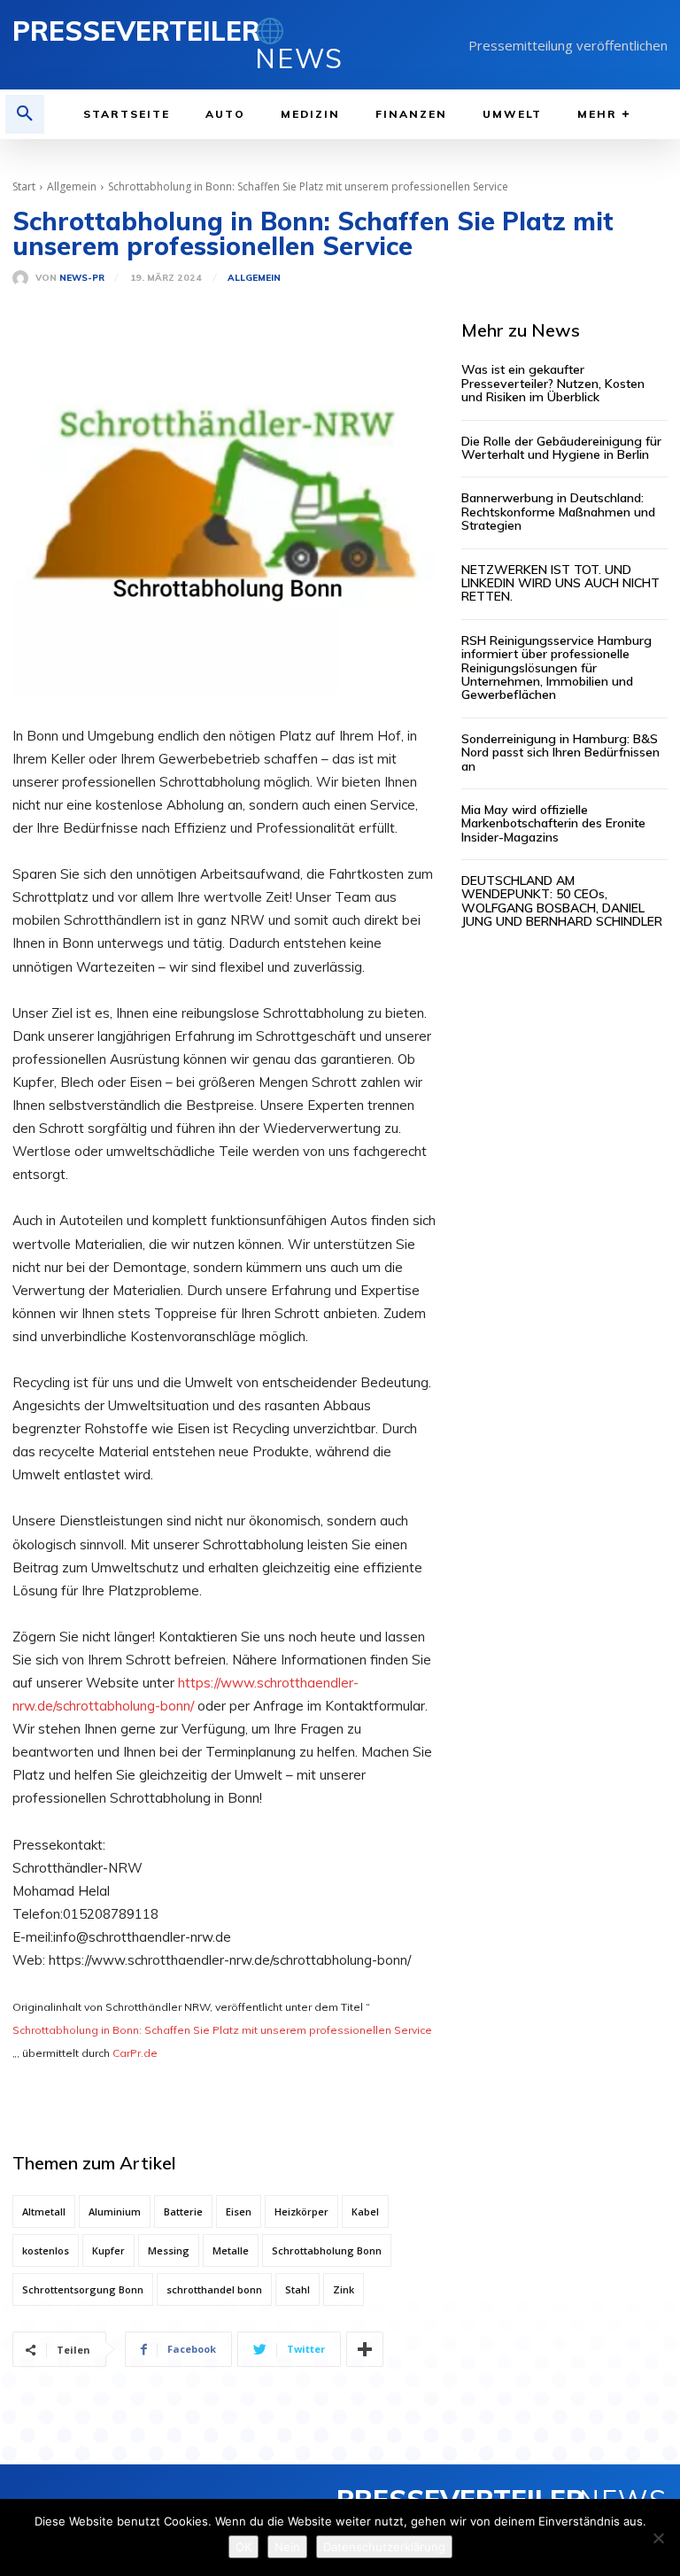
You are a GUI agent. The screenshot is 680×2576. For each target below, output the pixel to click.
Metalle (231, 2250)
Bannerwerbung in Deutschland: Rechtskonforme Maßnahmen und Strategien (558, 512)
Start (24, 186)
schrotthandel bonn (214, 2289)
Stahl (297, 2289)
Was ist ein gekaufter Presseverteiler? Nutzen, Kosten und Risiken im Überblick (553, 383)
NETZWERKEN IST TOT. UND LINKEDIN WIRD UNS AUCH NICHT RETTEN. (560, 583)
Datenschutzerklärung (384, 2547)
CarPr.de (135, 2053)
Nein (287, 2547)
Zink (344, 2289)
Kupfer (108, 2250)
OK (243, 2547)
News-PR (82, 278)
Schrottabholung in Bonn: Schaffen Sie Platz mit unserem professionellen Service (222, 2030)
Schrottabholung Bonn (327, 2250)
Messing (169, 2250)
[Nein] (658, 2538)
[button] (25, 114)
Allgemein (72, 186)
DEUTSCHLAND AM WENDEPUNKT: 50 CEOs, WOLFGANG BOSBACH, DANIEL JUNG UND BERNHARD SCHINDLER (562, 901)
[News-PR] (24, 278)
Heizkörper (301, 2211)
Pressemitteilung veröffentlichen (568, 45)
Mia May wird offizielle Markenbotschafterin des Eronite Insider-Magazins (553, 823)
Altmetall (44, 2211)
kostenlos (46, 2250)
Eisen (239, 2211)
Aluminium (115, 2211)
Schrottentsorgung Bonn (83, 2289)
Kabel (365, 2211)
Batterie (183, 2211)
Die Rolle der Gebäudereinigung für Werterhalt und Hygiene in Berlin (561, 448)
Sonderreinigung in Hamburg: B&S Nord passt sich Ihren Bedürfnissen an (560, 753)
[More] (365, 2349)
